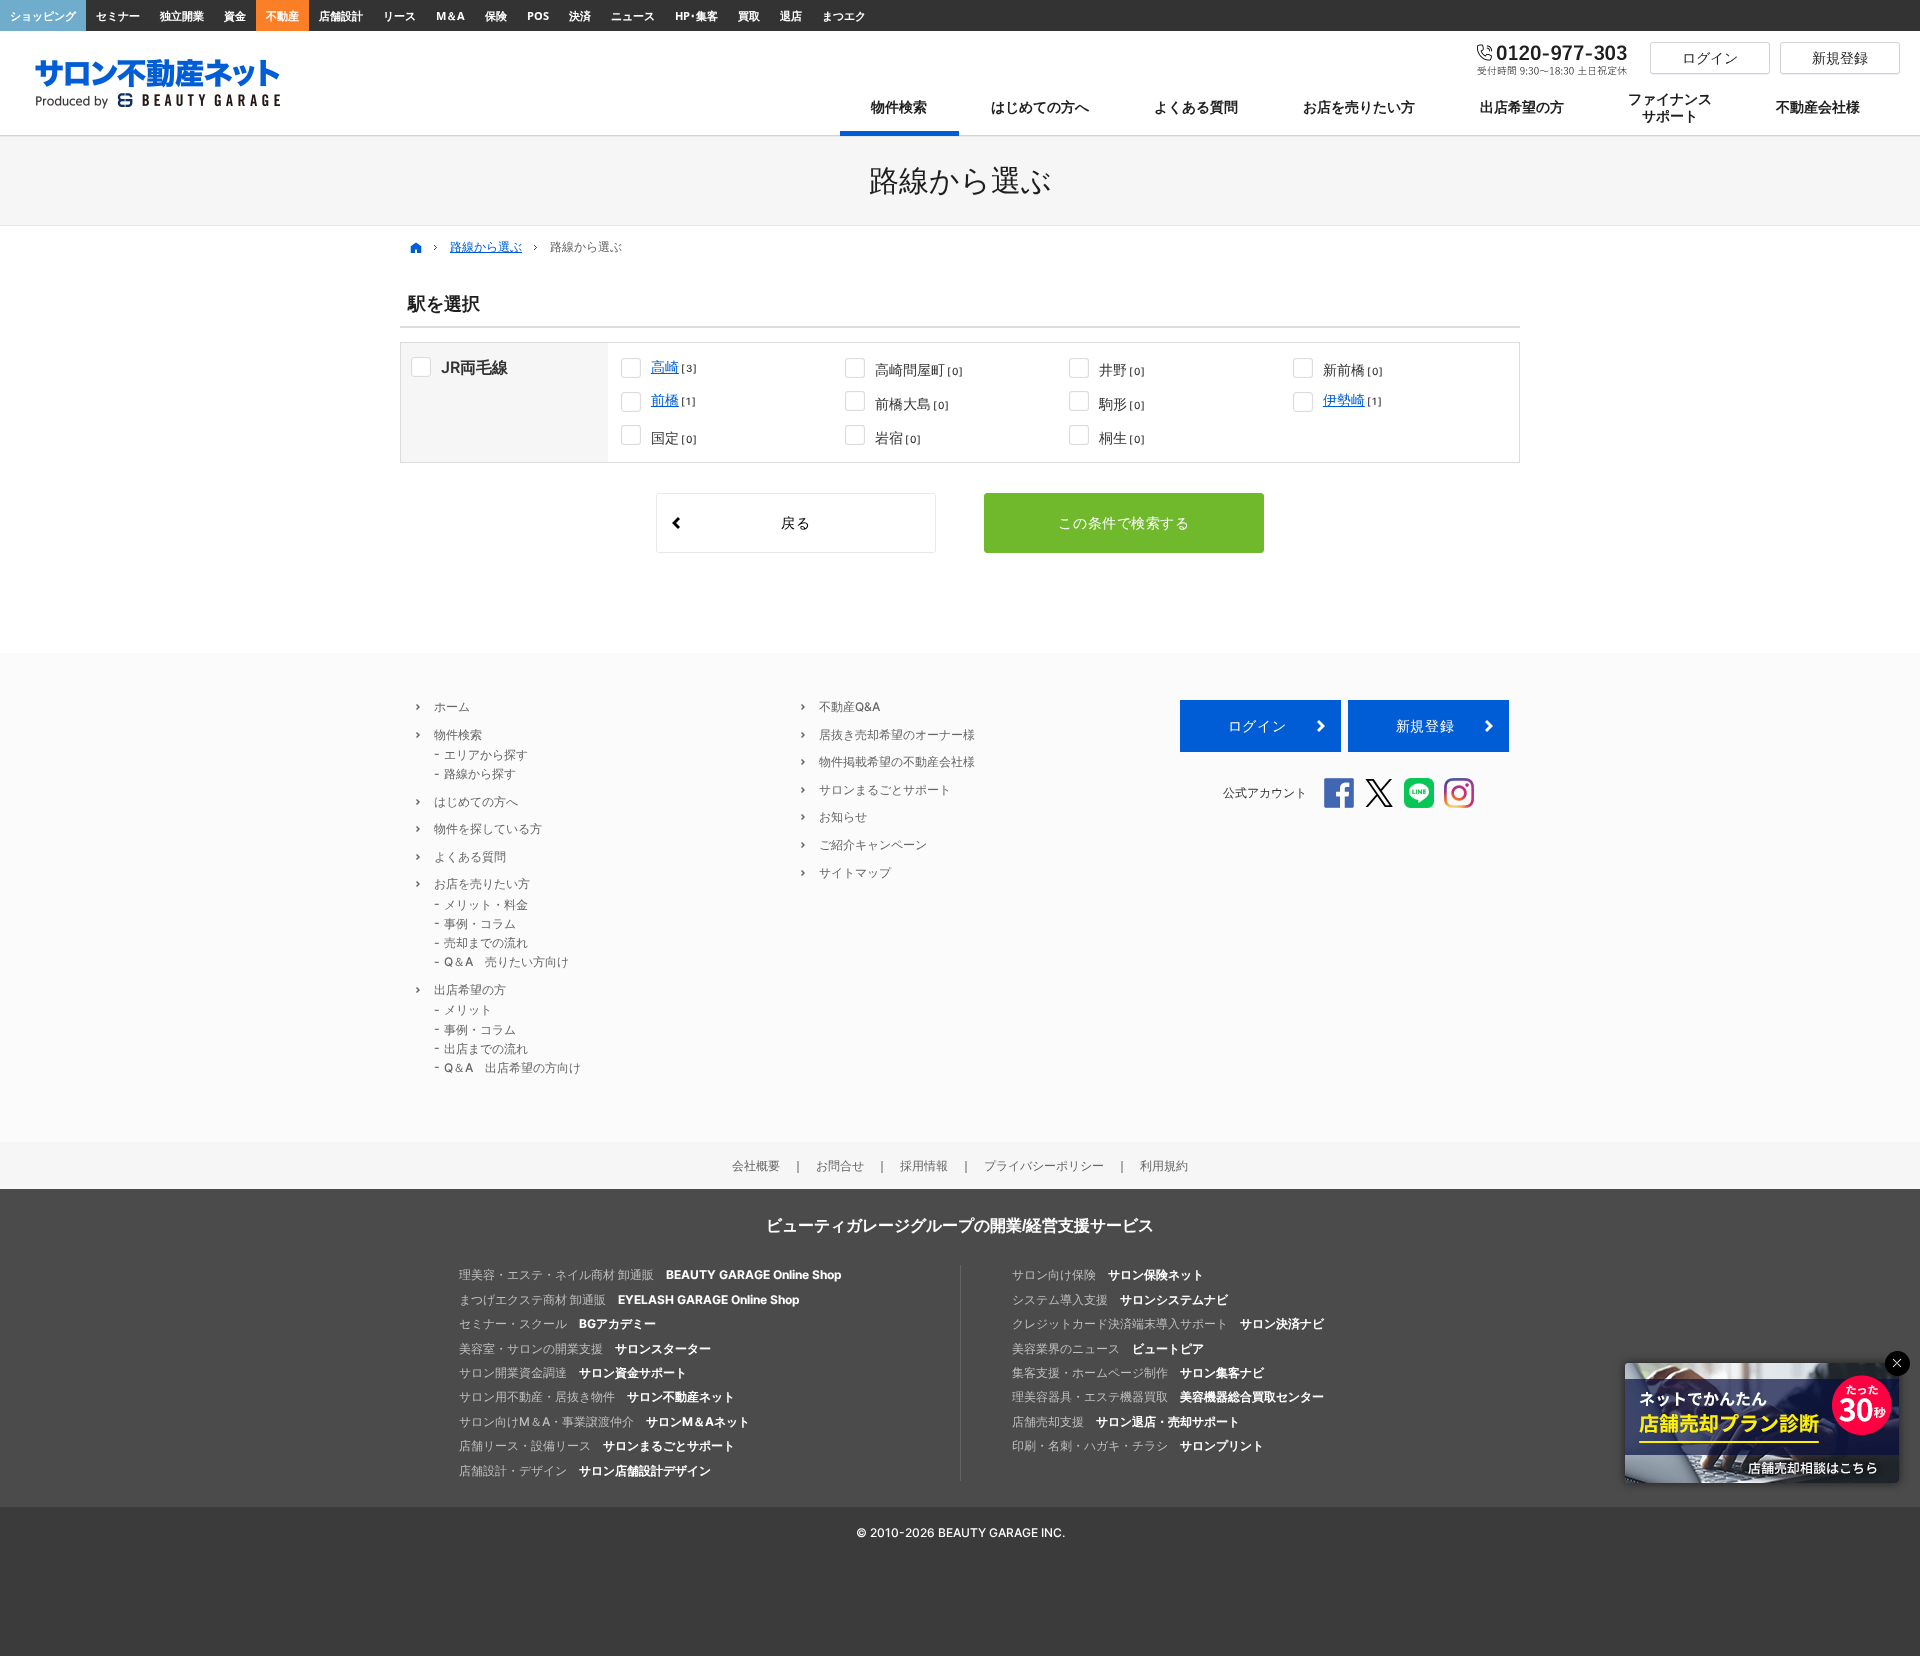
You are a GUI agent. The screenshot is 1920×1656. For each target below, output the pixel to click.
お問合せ (840, 1165)
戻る (795, 522)
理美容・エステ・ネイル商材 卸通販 (650, 1274)
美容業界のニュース (1108, 1348)
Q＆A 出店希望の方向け (512, 1067)
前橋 (665, 399)
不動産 (282, 15)
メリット (468, 1009)
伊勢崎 (1344, 399)
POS (538, 15)
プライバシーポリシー (1044, 1165)
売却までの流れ (486, 942)
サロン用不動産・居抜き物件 (597, 1396)
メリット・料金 (486, 904)
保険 (496, 15)
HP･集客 (696, 15)
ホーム (452, 706)
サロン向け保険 (1108, 1274)
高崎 (665, 366)
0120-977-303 (1553, 58)
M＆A (450, 15)
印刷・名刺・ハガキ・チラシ (1138, 1445)
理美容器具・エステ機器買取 (1168, 1396)
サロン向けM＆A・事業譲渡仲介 (604, 1421)
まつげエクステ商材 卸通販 (629, 1299)
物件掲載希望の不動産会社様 (897, 761)
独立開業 (182, 15)
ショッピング (43, 15)
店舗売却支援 (1126, 1421)
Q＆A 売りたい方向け (506, 961)
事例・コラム (480, 923)
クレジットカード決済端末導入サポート (1168, 1323)
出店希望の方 (470, 989)
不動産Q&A (849, 706)
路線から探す (480, 773)
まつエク (844, 15)
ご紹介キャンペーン (873, 844)
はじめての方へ (476, 801)
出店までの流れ (486, 1048)
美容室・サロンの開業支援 (585, 1348)
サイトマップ (855, 872)
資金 (235, 15)
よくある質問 (470, 856)
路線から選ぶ (486, 246)
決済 (580, 15)
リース (399, 15)
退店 (791, 15)
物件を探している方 (488, 828)
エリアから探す (486, 754)
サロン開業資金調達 (573, 1372)
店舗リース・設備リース (597, 1445)
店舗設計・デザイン (585, 1470)
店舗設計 (341, 15)
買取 (749, 15)
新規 (1425, 725)
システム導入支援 (1120, 1299)
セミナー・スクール (557, 1323)
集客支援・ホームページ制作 (1138, 1372)
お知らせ (843, 816)
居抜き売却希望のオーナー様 (897, 734)
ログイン (1257, 725)
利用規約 (1164, 1165)
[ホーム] (416, 247)
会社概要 (756, 1165)
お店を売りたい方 (482, 883)
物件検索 (458, 734)
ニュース (633, 15)
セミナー (118, 15)
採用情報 (924, 1165)
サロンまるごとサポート (885, 789)
